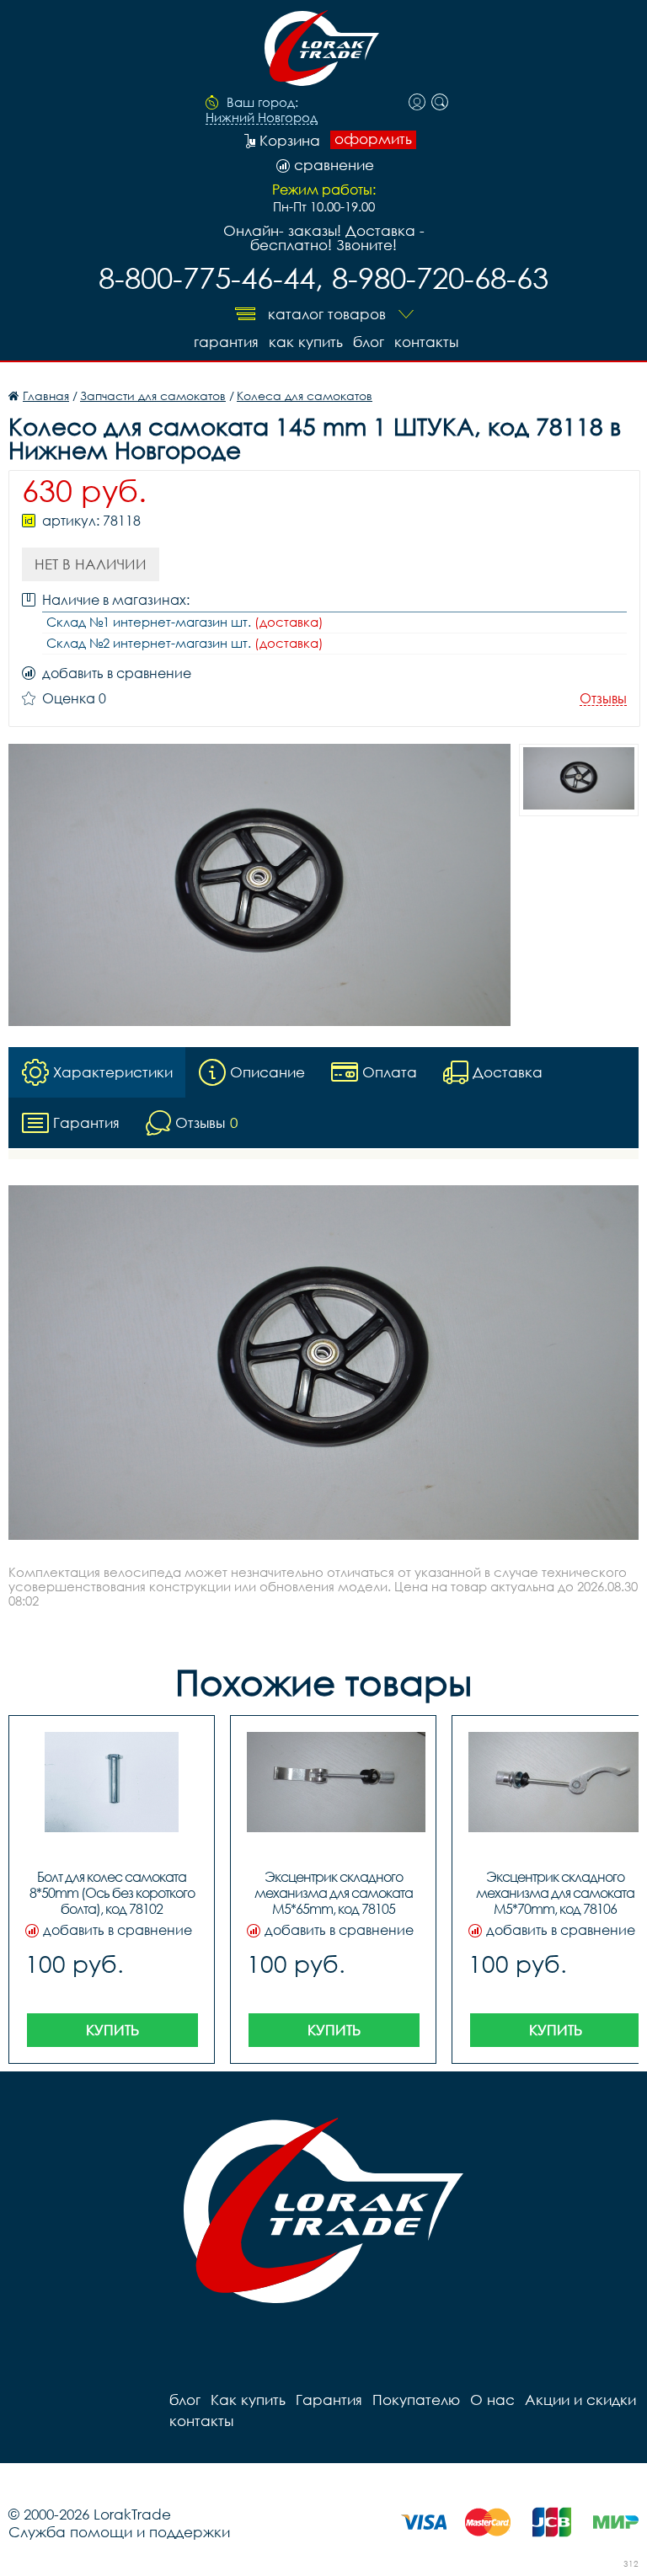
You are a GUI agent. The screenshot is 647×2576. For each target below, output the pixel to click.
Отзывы (603, 699)
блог (369, 342)
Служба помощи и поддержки (119, 2532)
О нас (492, 2400)
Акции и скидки (580, 2400)
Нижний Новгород (262, 118)
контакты (426, 342)
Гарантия (226, 342)
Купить (112, 2030)
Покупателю (416, 2400)
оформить (373, 139)
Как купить (306, 342)
